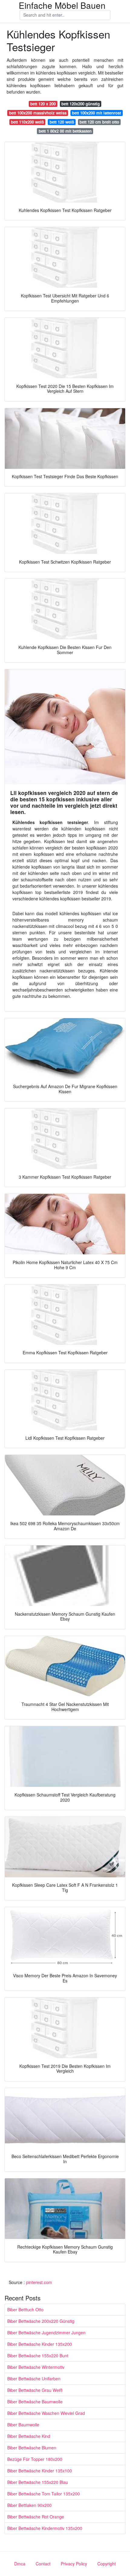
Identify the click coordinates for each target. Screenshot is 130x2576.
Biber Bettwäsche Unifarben (34, 2379)
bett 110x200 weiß (27, 122)
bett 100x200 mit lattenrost (96, 113)
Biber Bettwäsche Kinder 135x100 (40, 2471)
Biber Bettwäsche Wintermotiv (36, 2367)
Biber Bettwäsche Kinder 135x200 (40, 2344)
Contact (43, 2564)
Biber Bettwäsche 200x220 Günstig (41, 2321)
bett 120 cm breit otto (99, 122)
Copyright (107, 2564)
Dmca (20, 2564)
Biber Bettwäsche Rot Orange (36, 2517)
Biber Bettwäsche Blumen (32, 2448)
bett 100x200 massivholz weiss (38, 113)
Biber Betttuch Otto (25, 2309)
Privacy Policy (74, 2564)
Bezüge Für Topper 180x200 (35, 2459)
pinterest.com (39, 2282)
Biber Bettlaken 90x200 (29, 2505)
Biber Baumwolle (23, 2425)
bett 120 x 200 (43, 104)
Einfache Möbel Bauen (62, 5)
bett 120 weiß (62, 122)
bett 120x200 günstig (81, 104)
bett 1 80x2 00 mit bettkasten (65, 131)
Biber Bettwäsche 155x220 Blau (38, 2482)
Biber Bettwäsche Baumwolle (35, 2402)
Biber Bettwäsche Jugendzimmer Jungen (46, 2333)
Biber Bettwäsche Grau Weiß (35, 2390)
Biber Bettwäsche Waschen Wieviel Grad (46, 2413)
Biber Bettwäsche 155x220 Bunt (38, 2356)
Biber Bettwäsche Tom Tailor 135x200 (44, 2494)
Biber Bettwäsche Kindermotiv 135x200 (45, 2528)
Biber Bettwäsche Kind (29, 2436)
